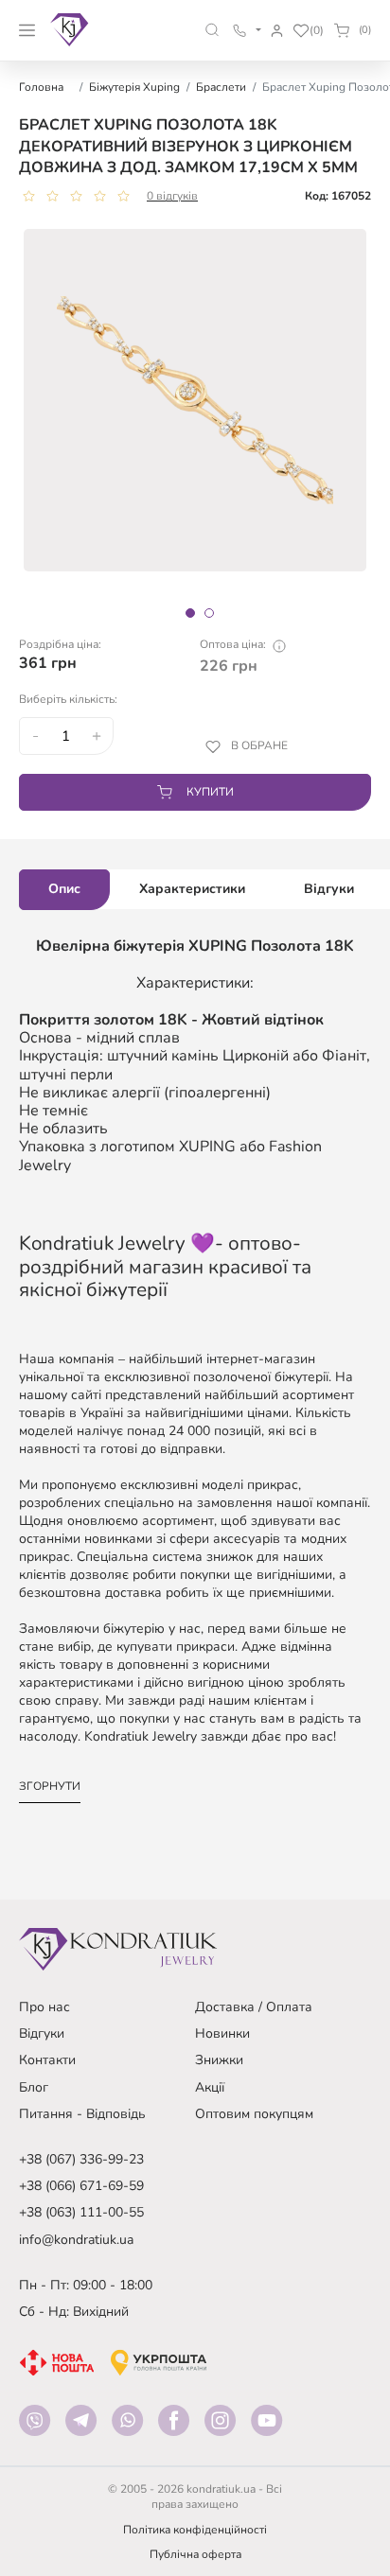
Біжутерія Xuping (134, 87)
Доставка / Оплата (254, 2007)
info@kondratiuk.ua (76, 2240)
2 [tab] (209, 613)
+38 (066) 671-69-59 (81, 2186)
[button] (213, 30)
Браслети (221, 87)
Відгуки (42, 2033)
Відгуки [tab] (329, 889)
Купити (210, 792)
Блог (34, 2087)
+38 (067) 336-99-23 (81, 2159)
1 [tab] (190, 613)
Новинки (222, 2033)
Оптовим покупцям (254, 2114)
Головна (41, 87)
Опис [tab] (64, 889)
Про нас (44, 2007)
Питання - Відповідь (82, 2114)
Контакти (47, 2060)
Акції (210, 2087)
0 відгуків (172, 196)
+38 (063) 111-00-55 (81, 2212)
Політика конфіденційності (195, 2530)
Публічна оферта (195, 2554)
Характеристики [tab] (192, 889)
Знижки (219, 2060)
